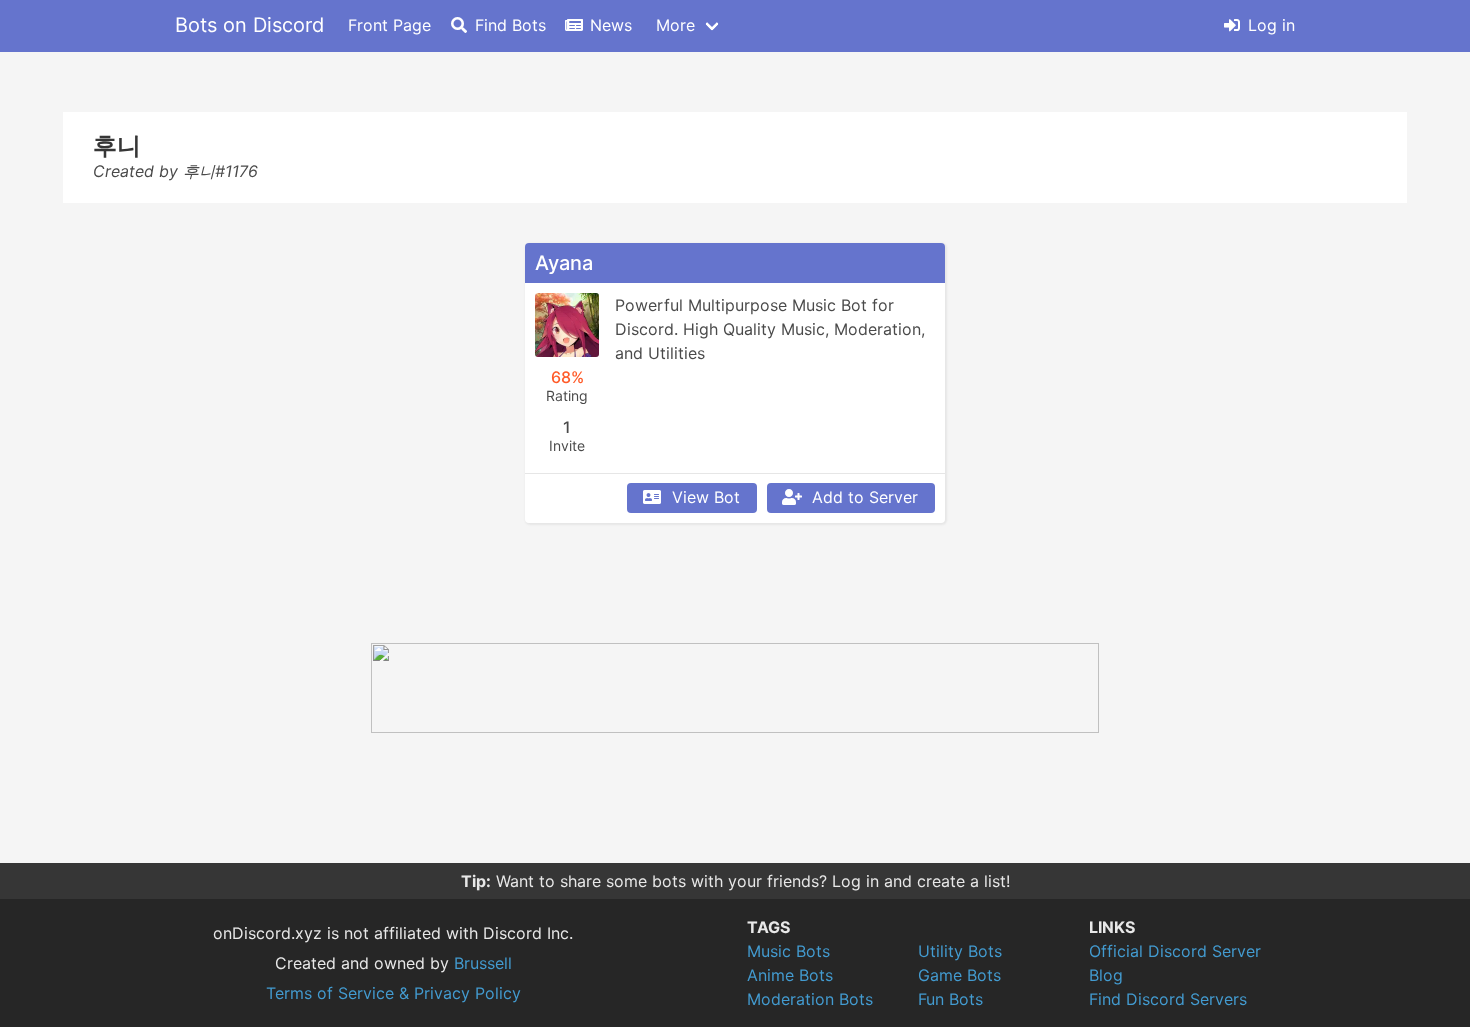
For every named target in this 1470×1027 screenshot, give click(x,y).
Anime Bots (790, 975)
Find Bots (510, 25)
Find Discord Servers (1168, 999)
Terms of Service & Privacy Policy (393, 993)
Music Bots (788, 951)
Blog (1106, 975)
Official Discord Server (1175, 951)
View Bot (706, 497)
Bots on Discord (249, 25)
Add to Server (865, 497)
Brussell (483, 963)
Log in (1271, 25)
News (611, 25)
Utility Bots (960, 951)
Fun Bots (950, 999)
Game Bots (959, 975)
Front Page (389, 25)
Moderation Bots (810, 999)
